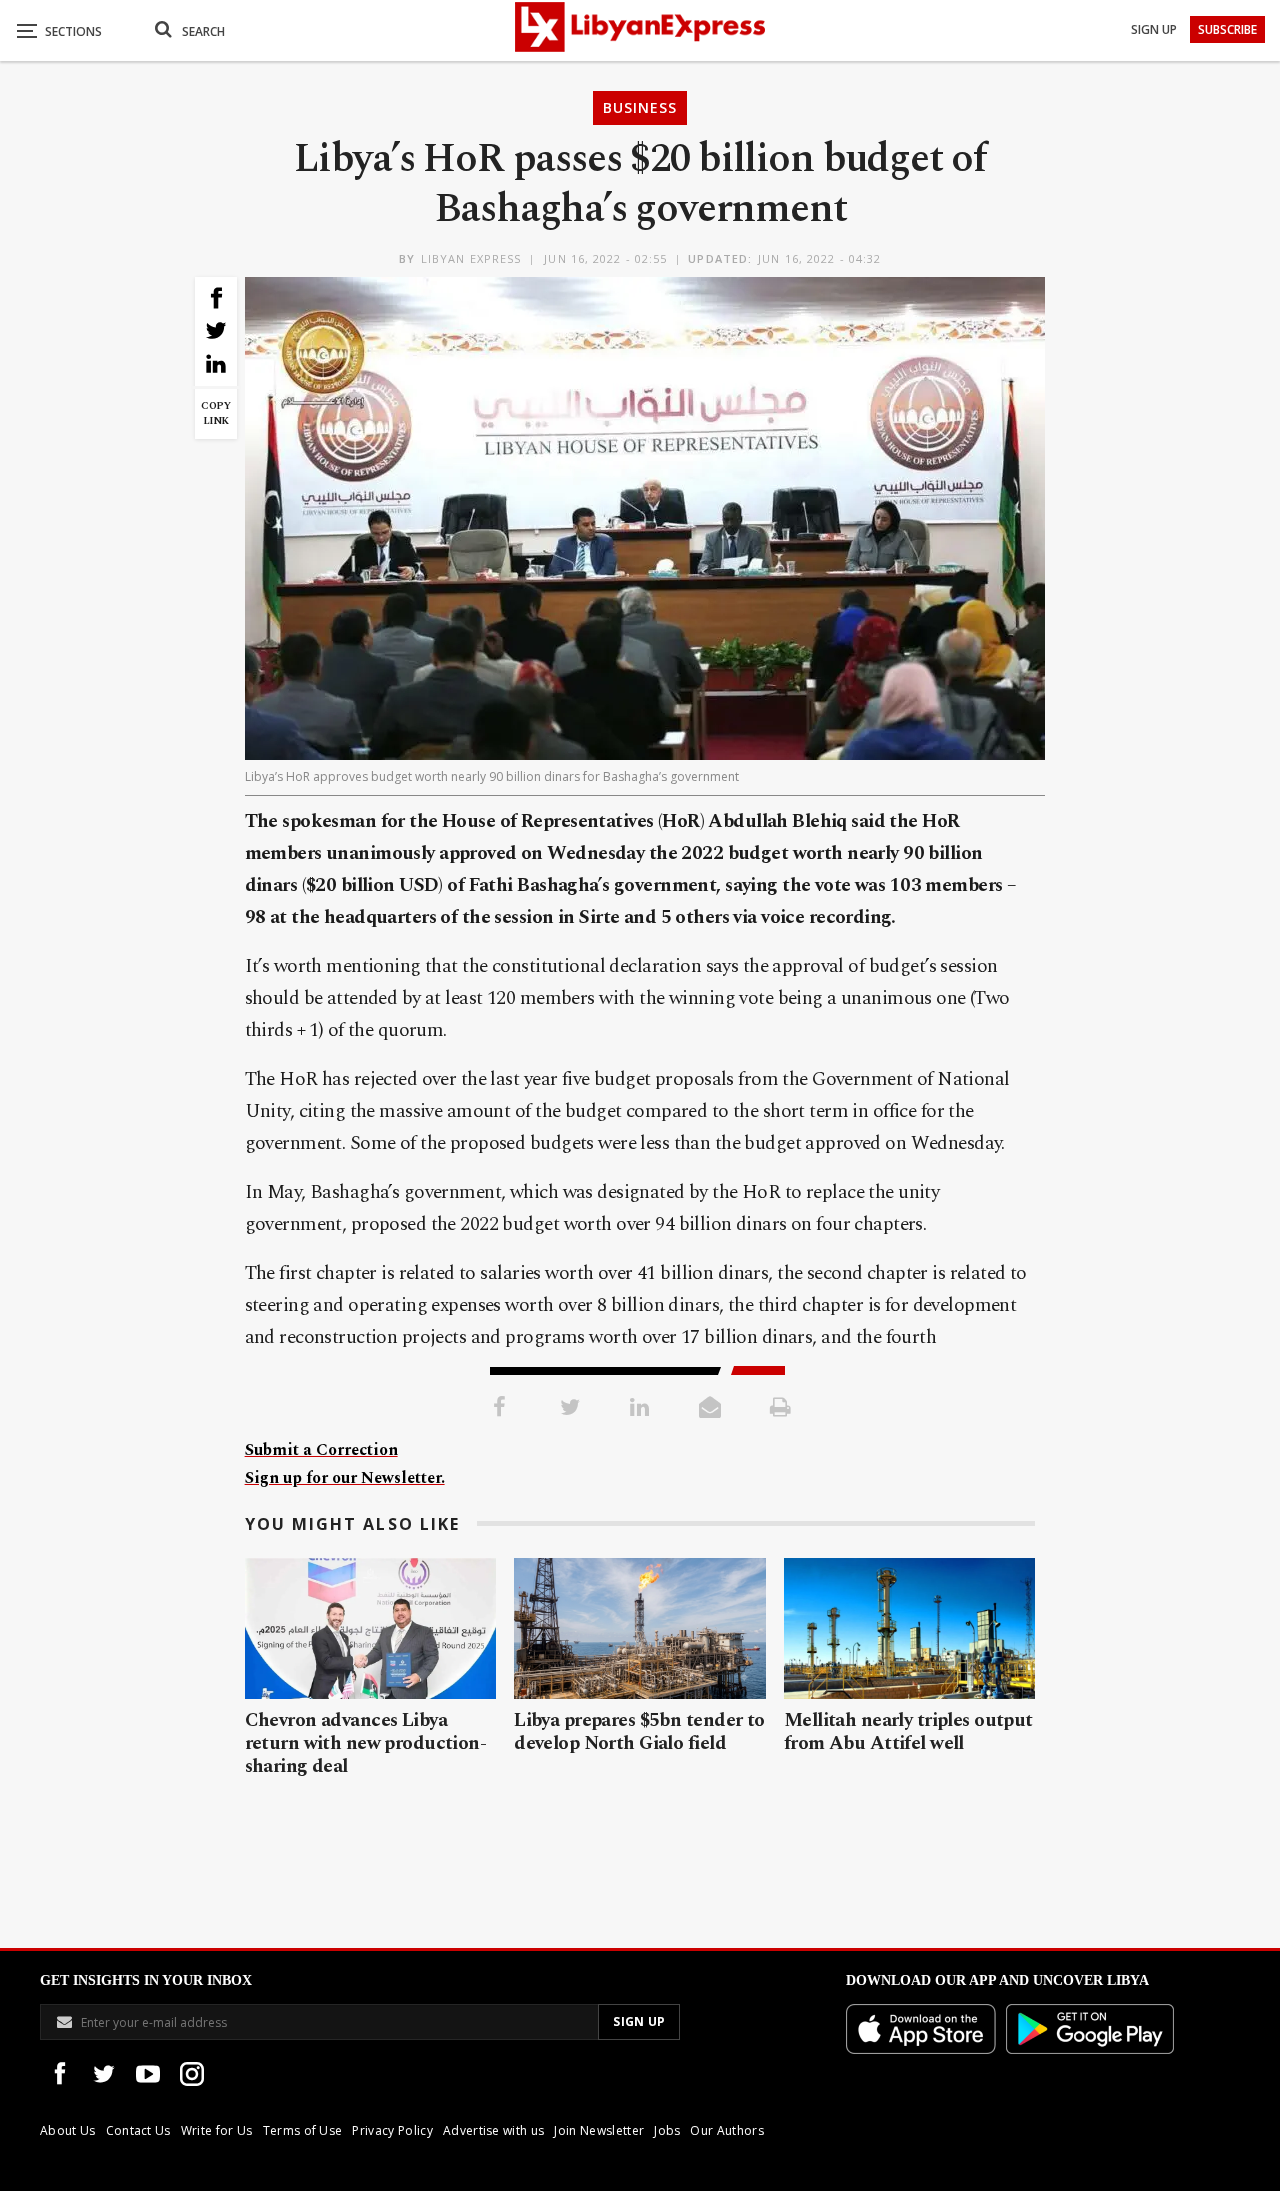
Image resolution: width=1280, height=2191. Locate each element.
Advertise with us (493, 2130)
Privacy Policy (392, 2130)
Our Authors (727, 2130)
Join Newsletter (599, 2130)
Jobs (667, 2130)
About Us (68, 2130)
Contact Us (138, 2130)
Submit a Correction (321, 1450)
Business (640, 107)
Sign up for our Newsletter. (345, 1478)
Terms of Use (303, 2130)
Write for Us (217, 2130)
